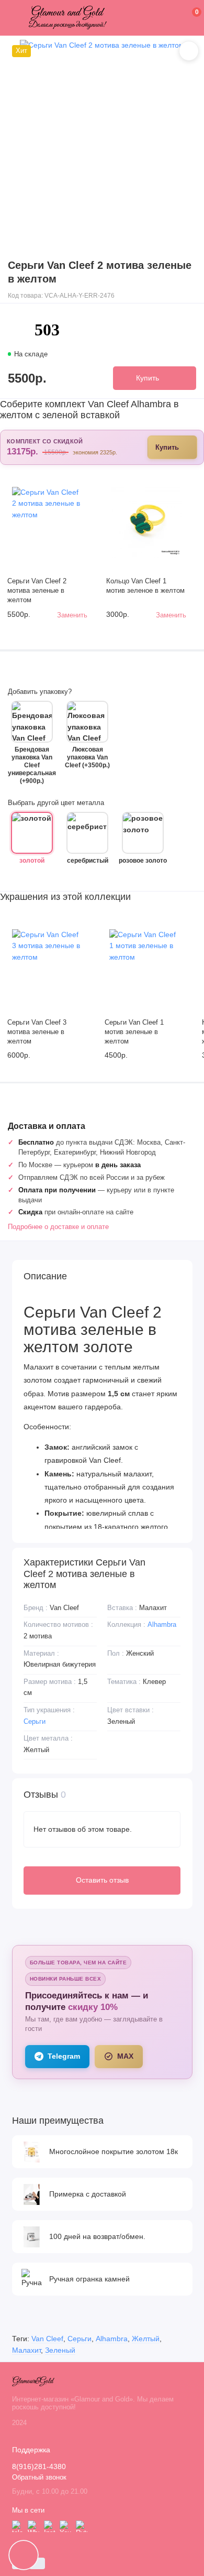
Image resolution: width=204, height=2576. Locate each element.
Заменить (72, 615)
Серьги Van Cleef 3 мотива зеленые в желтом (37, 1032)
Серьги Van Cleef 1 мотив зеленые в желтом (134, 1032)
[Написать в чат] (24, 2555)
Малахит (26, 2350)
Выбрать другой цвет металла (56, 803)
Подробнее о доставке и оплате (58, 1227)
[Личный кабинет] (181, 18)
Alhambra (162, 1624)
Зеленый (60, 2350)
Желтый (146, 2339)
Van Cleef (47, 2339)
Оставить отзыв (102, 1880)
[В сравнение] (69, 482)
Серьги (35, 1721)
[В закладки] (189, 51)
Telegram (64, 2056)
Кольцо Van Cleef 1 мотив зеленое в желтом (145, 586)
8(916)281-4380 (39, 2467)
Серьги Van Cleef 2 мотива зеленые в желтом (37, 591)
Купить (167, 447)
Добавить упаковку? (40, 692)
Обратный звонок (39, 2477)
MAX (125, 2056)
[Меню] (18, 18)
